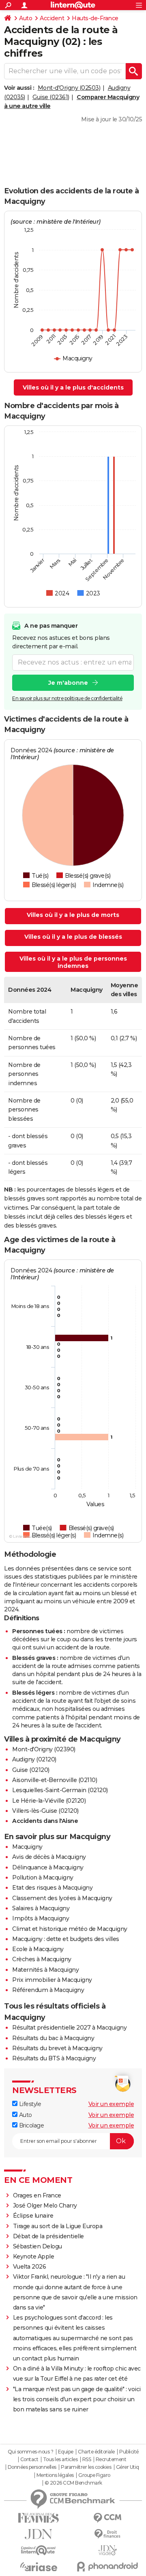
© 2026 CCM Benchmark (73, 2483)
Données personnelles (32, 2467)
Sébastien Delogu (38, 2246)
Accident (52, 18)
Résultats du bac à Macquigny (53, 2038)
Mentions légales (55, 2475)
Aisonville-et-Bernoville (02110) (55, 1780)
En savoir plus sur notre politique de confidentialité (67, 698)
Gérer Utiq (128, 2467)
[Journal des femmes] (39, 2518)
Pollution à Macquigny (43, 1877)
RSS (87, 2460)
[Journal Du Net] (39, 2534)
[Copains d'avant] (39, 2550)
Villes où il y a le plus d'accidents (73, 387)
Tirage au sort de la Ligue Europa (58, 2226)
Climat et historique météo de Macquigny (70, 1929)
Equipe (66, 2452)
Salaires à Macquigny (41, 1908)
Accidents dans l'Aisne (45, 1821)
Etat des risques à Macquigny (52, 1888)
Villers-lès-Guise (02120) (45, 1811)
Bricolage (31, 2125)
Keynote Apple (34, 2256)
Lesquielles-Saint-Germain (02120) (60, 1790)
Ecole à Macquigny (38, 1949)
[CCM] (107, 2518)
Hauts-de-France (95, 18)
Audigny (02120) (34, 1759)
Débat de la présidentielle (48, 2236)
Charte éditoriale (96, 2452)
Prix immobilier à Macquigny (52, 1980)
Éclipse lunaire (33, 2216)
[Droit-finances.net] (107, 2534)
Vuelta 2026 (30, 2267)
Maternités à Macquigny (45, 1970)
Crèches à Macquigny (42, 1959)
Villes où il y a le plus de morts (73, 915)
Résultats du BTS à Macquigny (54, 2058)
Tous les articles (60, 2460)
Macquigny (27, 1847)
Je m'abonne (68, 683)
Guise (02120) (31, 1770)
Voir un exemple (111, 2104)
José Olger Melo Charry (45, 2206)
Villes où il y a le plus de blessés (73, 937)
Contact (29, 2460)
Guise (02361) (51, 97)
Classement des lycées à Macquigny (62, 1898)
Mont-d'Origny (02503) (69, 88)
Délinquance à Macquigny (48, 1867)
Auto (26, 18)
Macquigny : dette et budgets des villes (66, 1939)
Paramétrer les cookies (86, 2467)
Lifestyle (29, 2104)
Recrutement (111, 2460)
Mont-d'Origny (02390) (44, 1749)
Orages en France (37, 2195)
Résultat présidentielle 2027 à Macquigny (69, 2028)
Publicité (129, 2452)
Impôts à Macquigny (41, 1918)
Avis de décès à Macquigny (49, 1857)
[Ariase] (39, 2567)
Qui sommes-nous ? (31, 2452)
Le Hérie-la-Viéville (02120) (49, 1801)
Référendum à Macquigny (48, 1990)
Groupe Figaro (94, 2475)
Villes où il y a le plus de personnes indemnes (73, 962)
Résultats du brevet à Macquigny (57, 2048)
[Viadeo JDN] (107, 2550)
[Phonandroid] (107, 2566)
